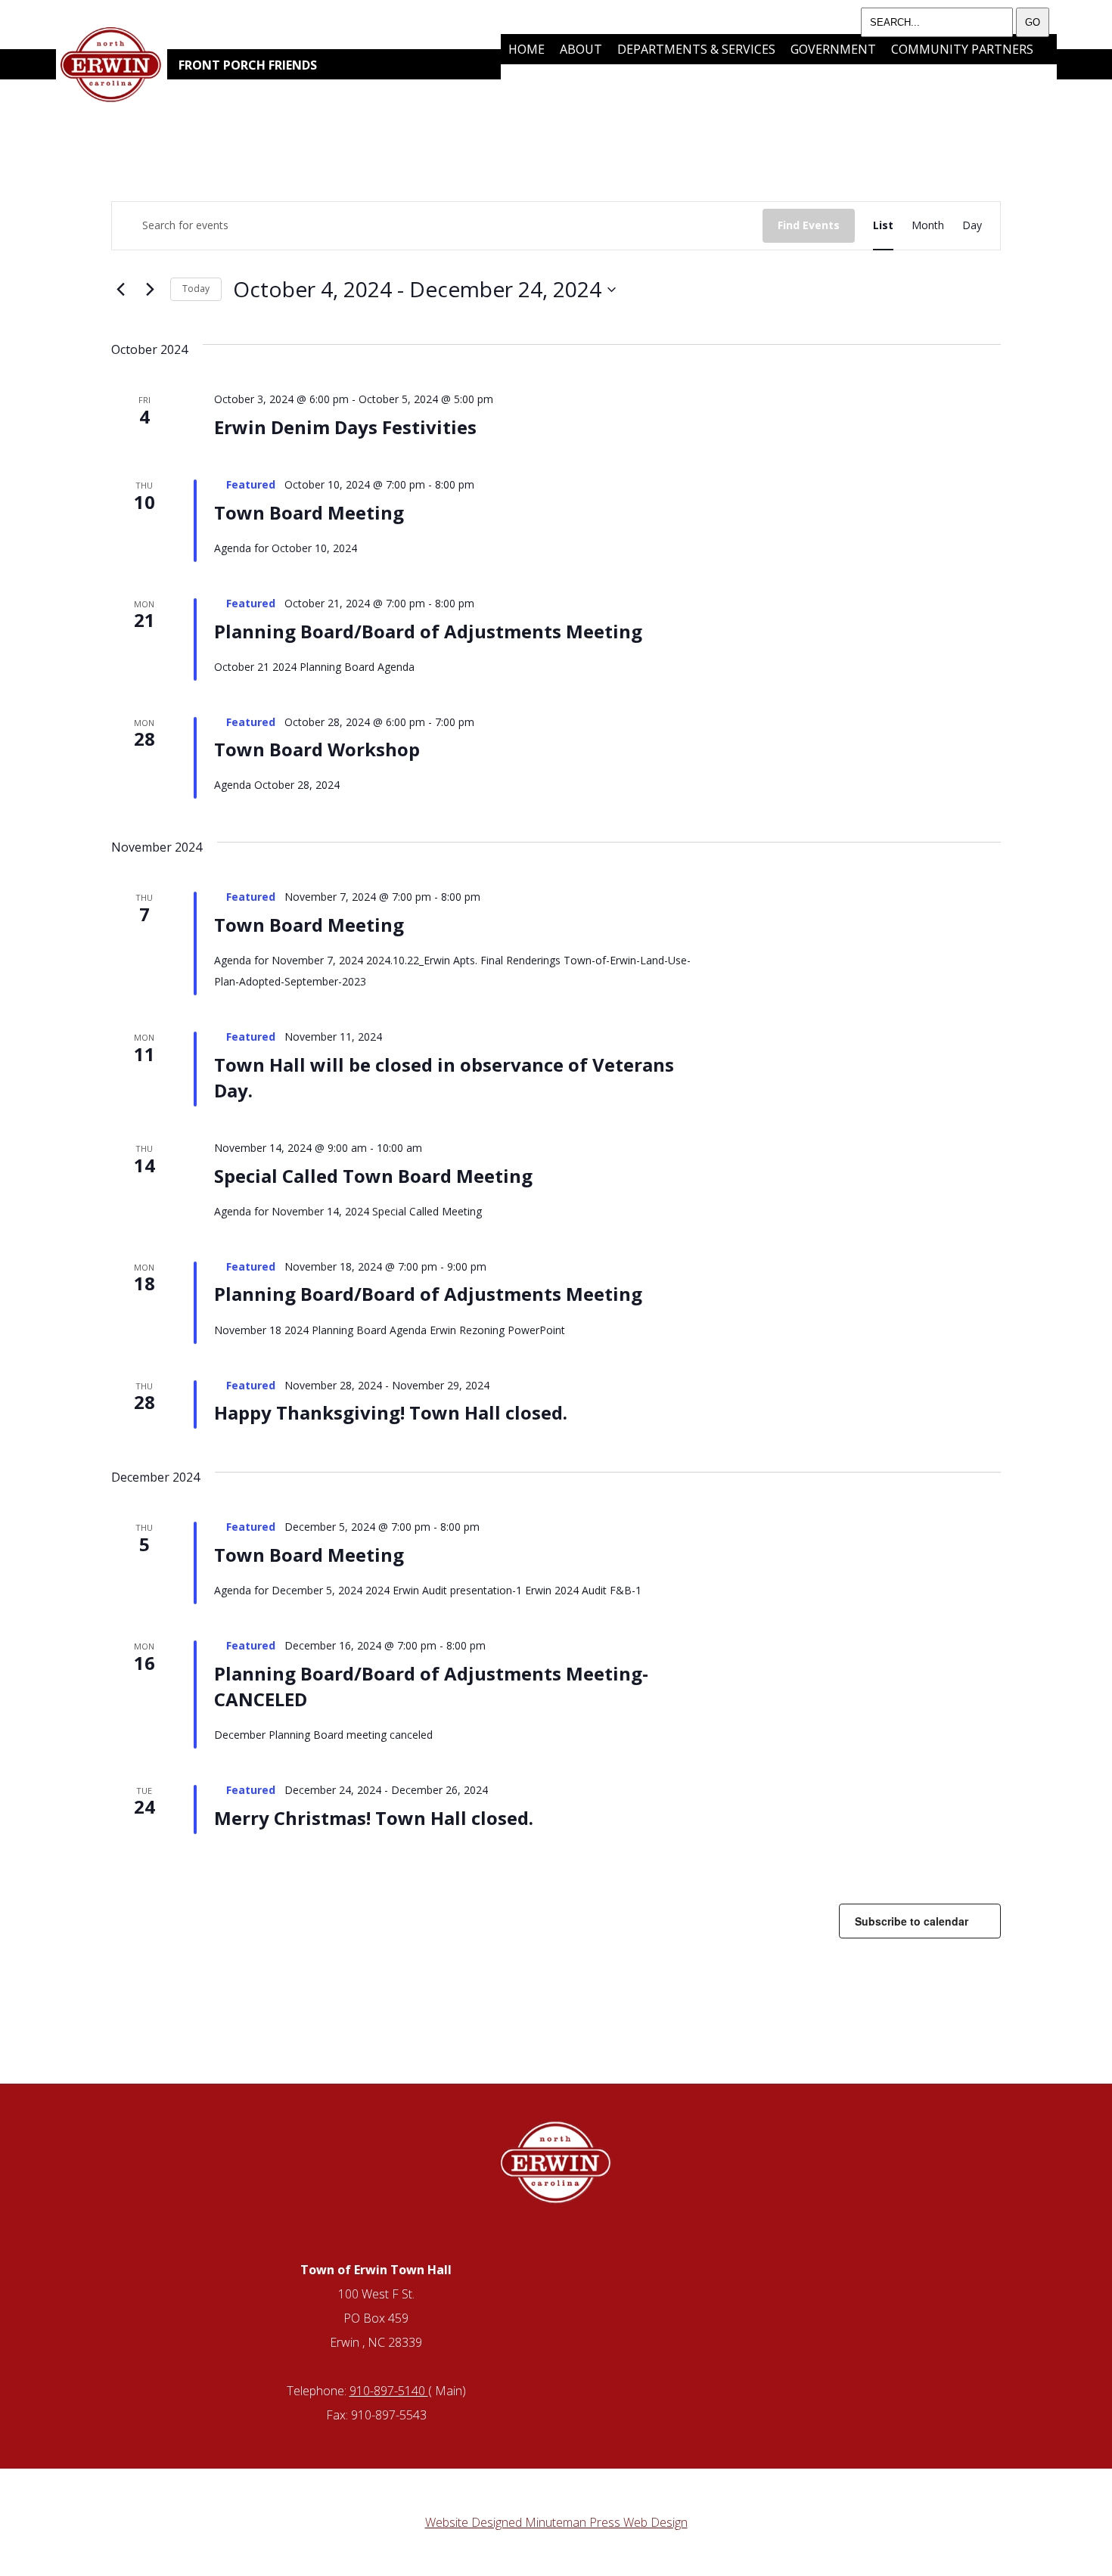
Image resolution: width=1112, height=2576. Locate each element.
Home (526, 49)
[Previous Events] (120, 290)
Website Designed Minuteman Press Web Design (556, 2522)
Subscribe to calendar (912, 1921)
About (581, 49)
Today (196, 289)
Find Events (809, 225)
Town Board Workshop (317, 749)
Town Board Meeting (309, 512)
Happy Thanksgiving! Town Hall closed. (391, 1412)
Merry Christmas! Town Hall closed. (374, 1818)
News (526, 79)
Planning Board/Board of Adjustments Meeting (428, 631)
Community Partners (962, 49)
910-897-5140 (389, 2391)
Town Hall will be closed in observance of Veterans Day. (444, 1077)
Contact (680, 79)
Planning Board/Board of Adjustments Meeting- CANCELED (431, 1686)
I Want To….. (597, 79)
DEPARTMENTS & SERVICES (696, 49)
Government (833, 49)
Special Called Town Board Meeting (373, 1176)
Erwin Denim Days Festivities (345, 427)
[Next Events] (150, 290)
